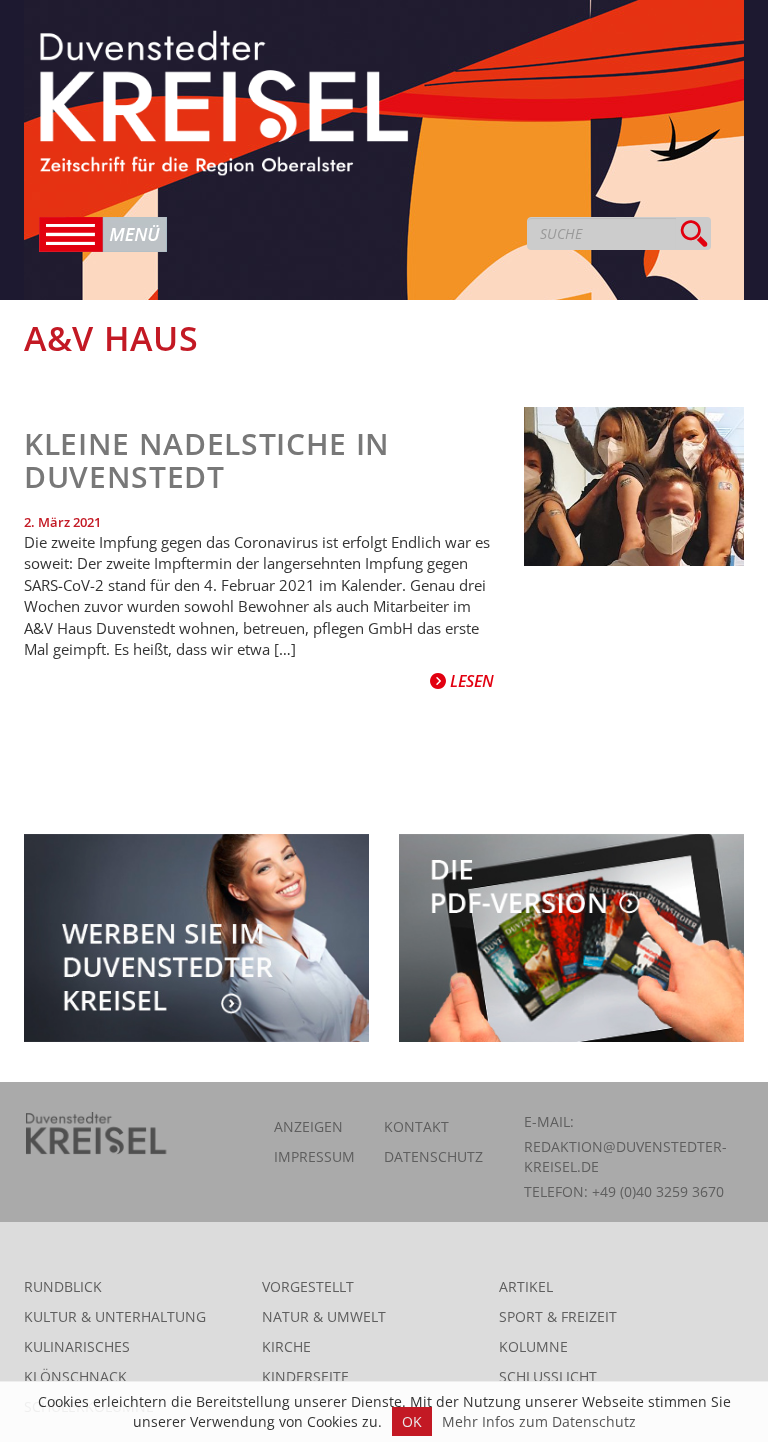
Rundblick (63, 1286)
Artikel (526, 1286)
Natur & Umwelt (324, 1316)
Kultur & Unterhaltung (115, 1316)
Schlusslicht (548, 1376)
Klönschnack (75, 1376)
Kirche (286, 1346)
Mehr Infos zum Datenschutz (539, 1421)
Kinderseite (305, 1376)
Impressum (314, 1156)
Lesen (470, 681)
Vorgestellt (308, 1286)
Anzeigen (308, 1126)
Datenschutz (433, 1156)
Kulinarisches (77, 1346)
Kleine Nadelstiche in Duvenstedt (207, 460)
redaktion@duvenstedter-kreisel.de (625, 1156)
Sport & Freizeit (558, 1316)
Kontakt (416, 1126)
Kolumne (533, 1346)
